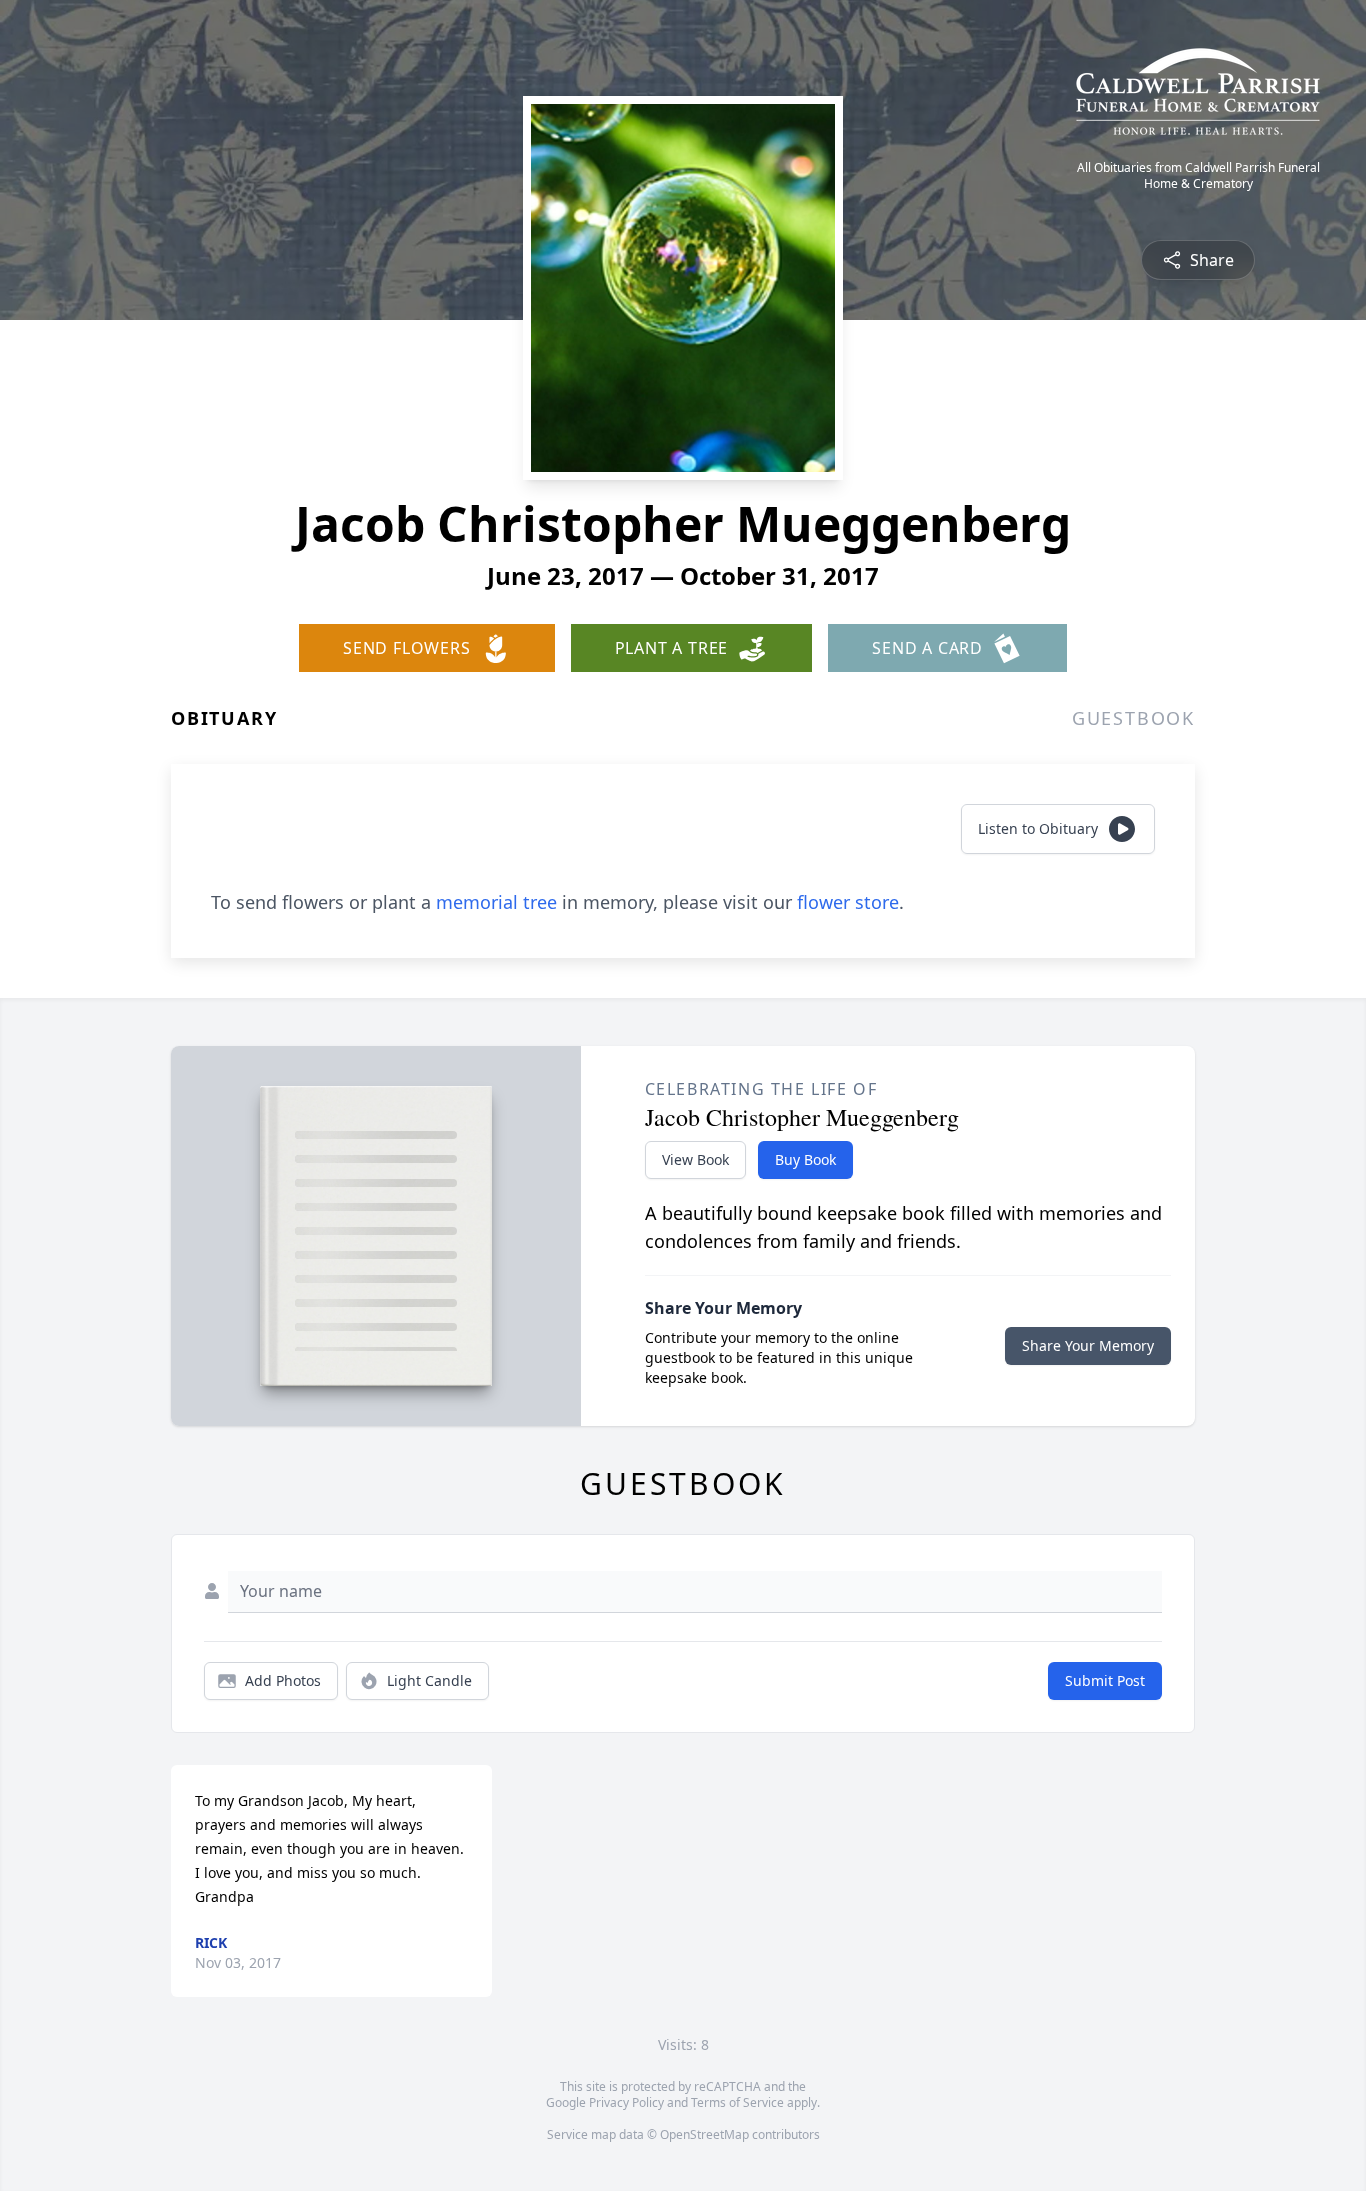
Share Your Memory (1088, 1345)
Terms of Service (737, 2102)
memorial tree (496, 902)
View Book (695, 1159)
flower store (848, 902)
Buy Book (805, 1159)
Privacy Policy (626, 2102)
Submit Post (1105, 1680)
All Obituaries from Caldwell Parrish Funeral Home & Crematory (1198, 176)
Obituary (224, 718)
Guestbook (1133, 718)
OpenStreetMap (704, 2134)
